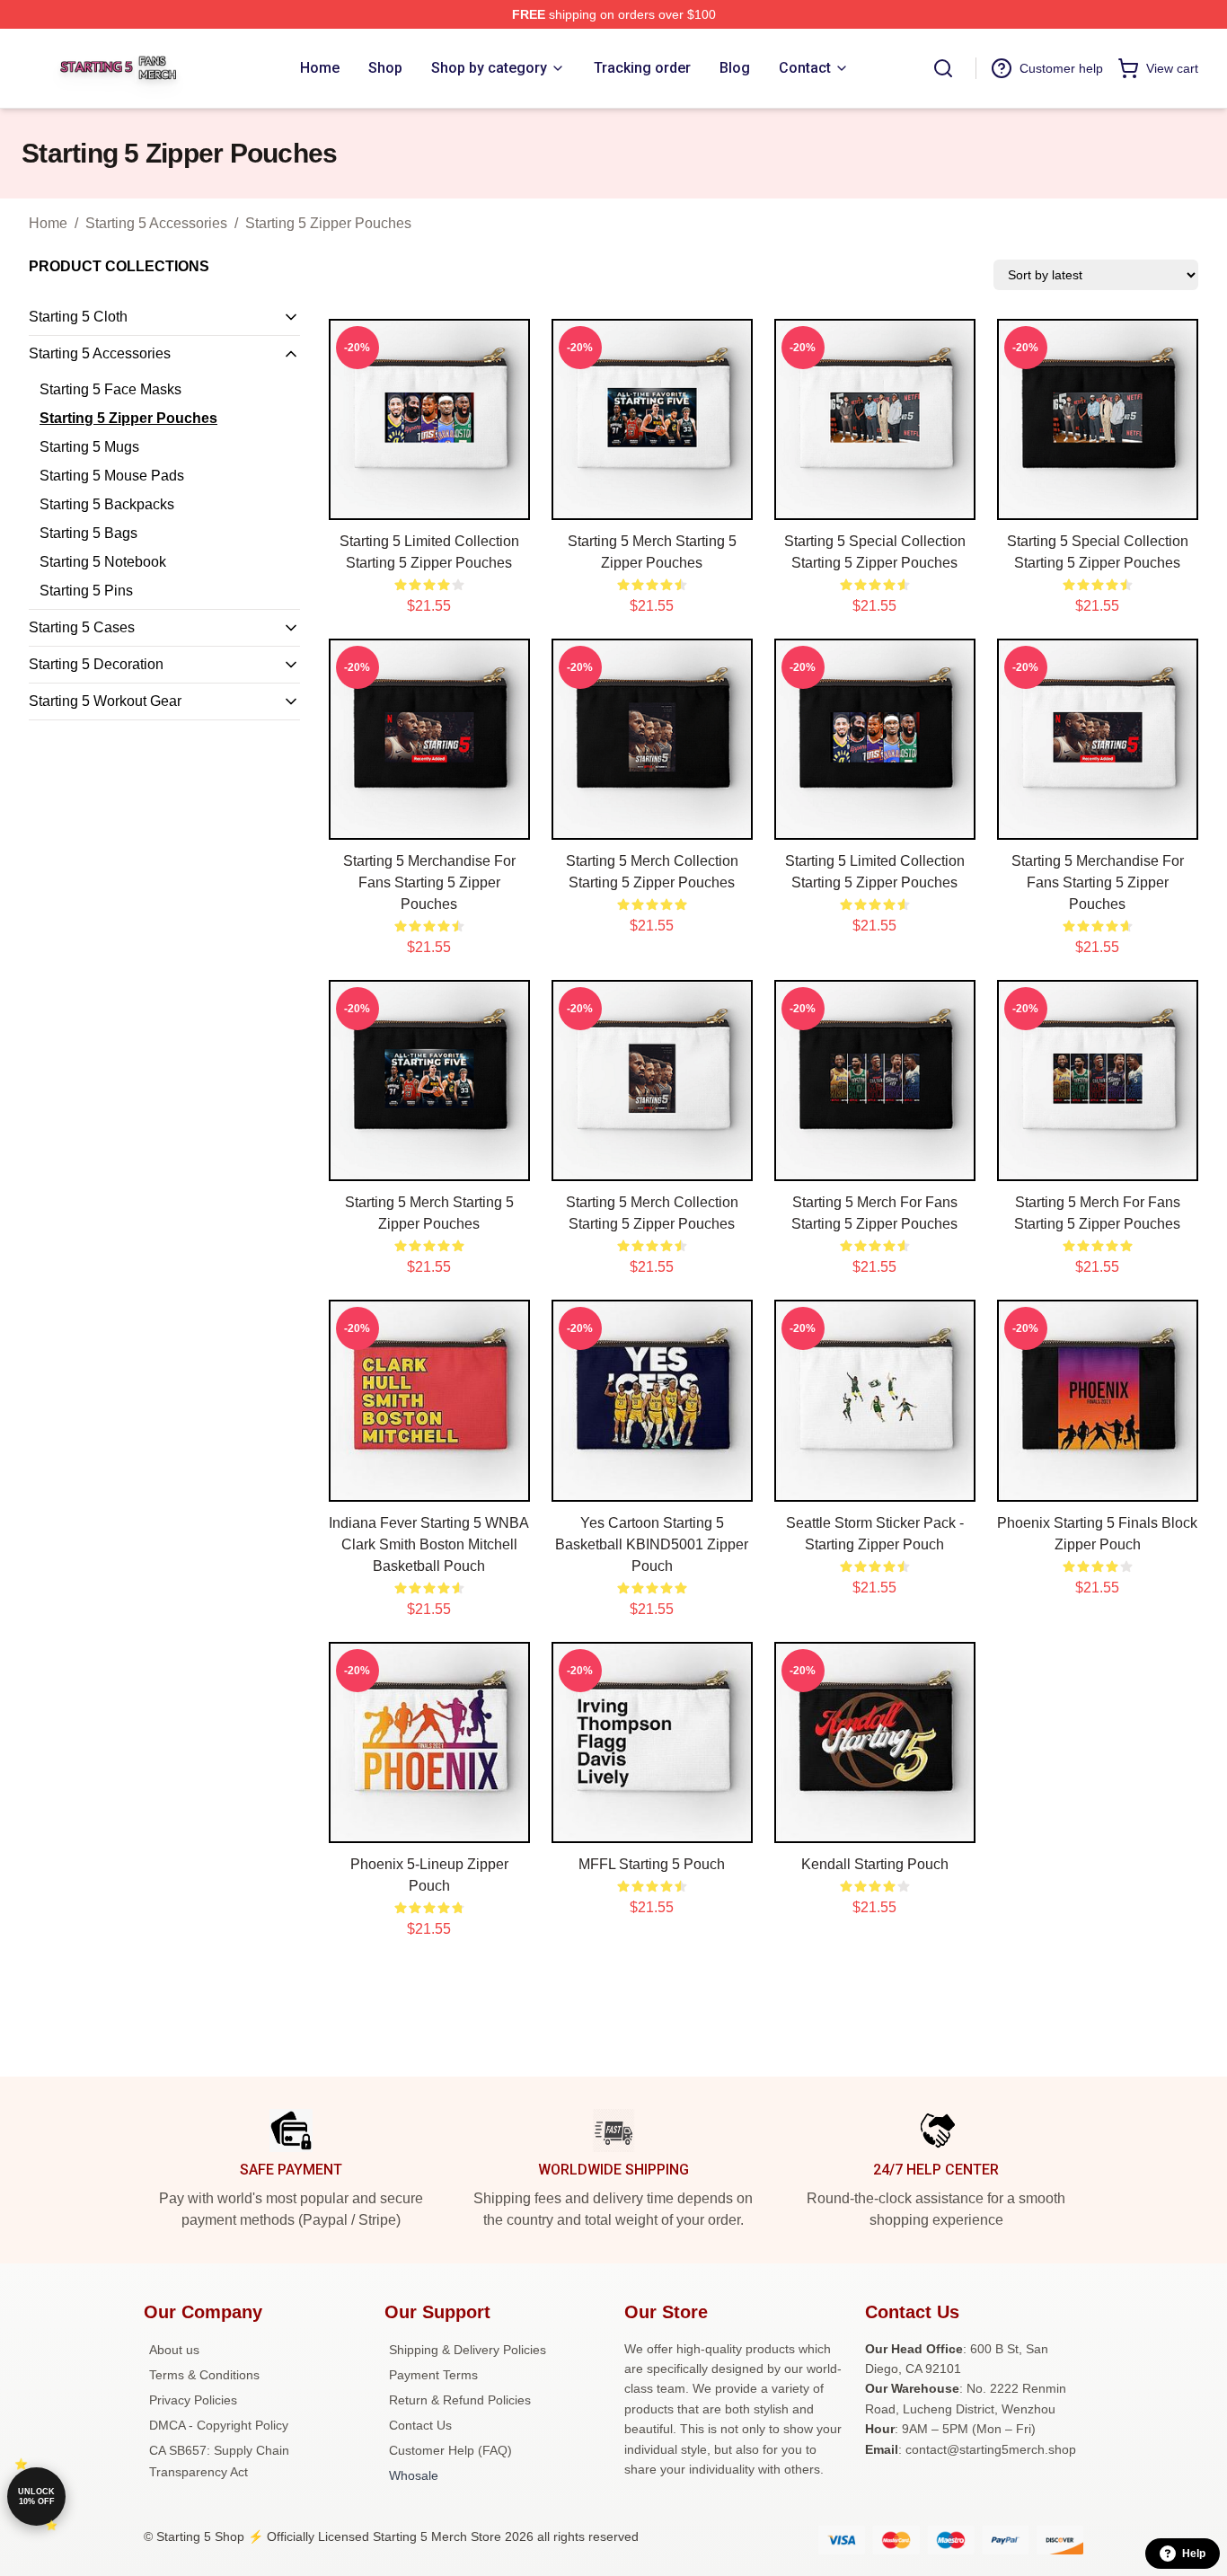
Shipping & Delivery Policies (468, 2350)
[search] (943, 68)
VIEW (429, 502)
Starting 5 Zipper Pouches (328, 223)
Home (48, 223)
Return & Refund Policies (460, 2400)
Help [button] (1194, 2554)
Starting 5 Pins (86, 591)
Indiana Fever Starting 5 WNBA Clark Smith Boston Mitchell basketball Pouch (429, 1544)
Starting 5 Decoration (96, 664)
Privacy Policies (193, 2400)
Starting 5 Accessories (156, 223)
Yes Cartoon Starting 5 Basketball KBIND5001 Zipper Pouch (652, 1544)
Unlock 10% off (36, 2497)
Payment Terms (433, 2375)
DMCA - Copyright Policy (219, 2425)
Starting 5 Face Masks (110, 389)
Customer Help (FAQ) (450, 2450)
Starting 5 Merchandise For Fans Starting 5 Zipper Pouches (429, 882)
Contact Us (420, 2425)
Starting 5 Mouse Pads (112, 476)
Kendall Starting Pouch (875, 1864)
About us (174, 2350)
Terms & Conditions (204, 2375)
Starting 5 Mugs (89, 447)
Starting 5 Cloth (78, 317)
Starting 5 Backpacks (107, 504)
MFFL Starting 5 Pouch (652, 1864)
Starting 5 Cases (82, 627)
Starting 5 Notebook (103, 562)
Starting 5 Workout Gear (105, 701)
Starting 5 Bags (88, 533)
